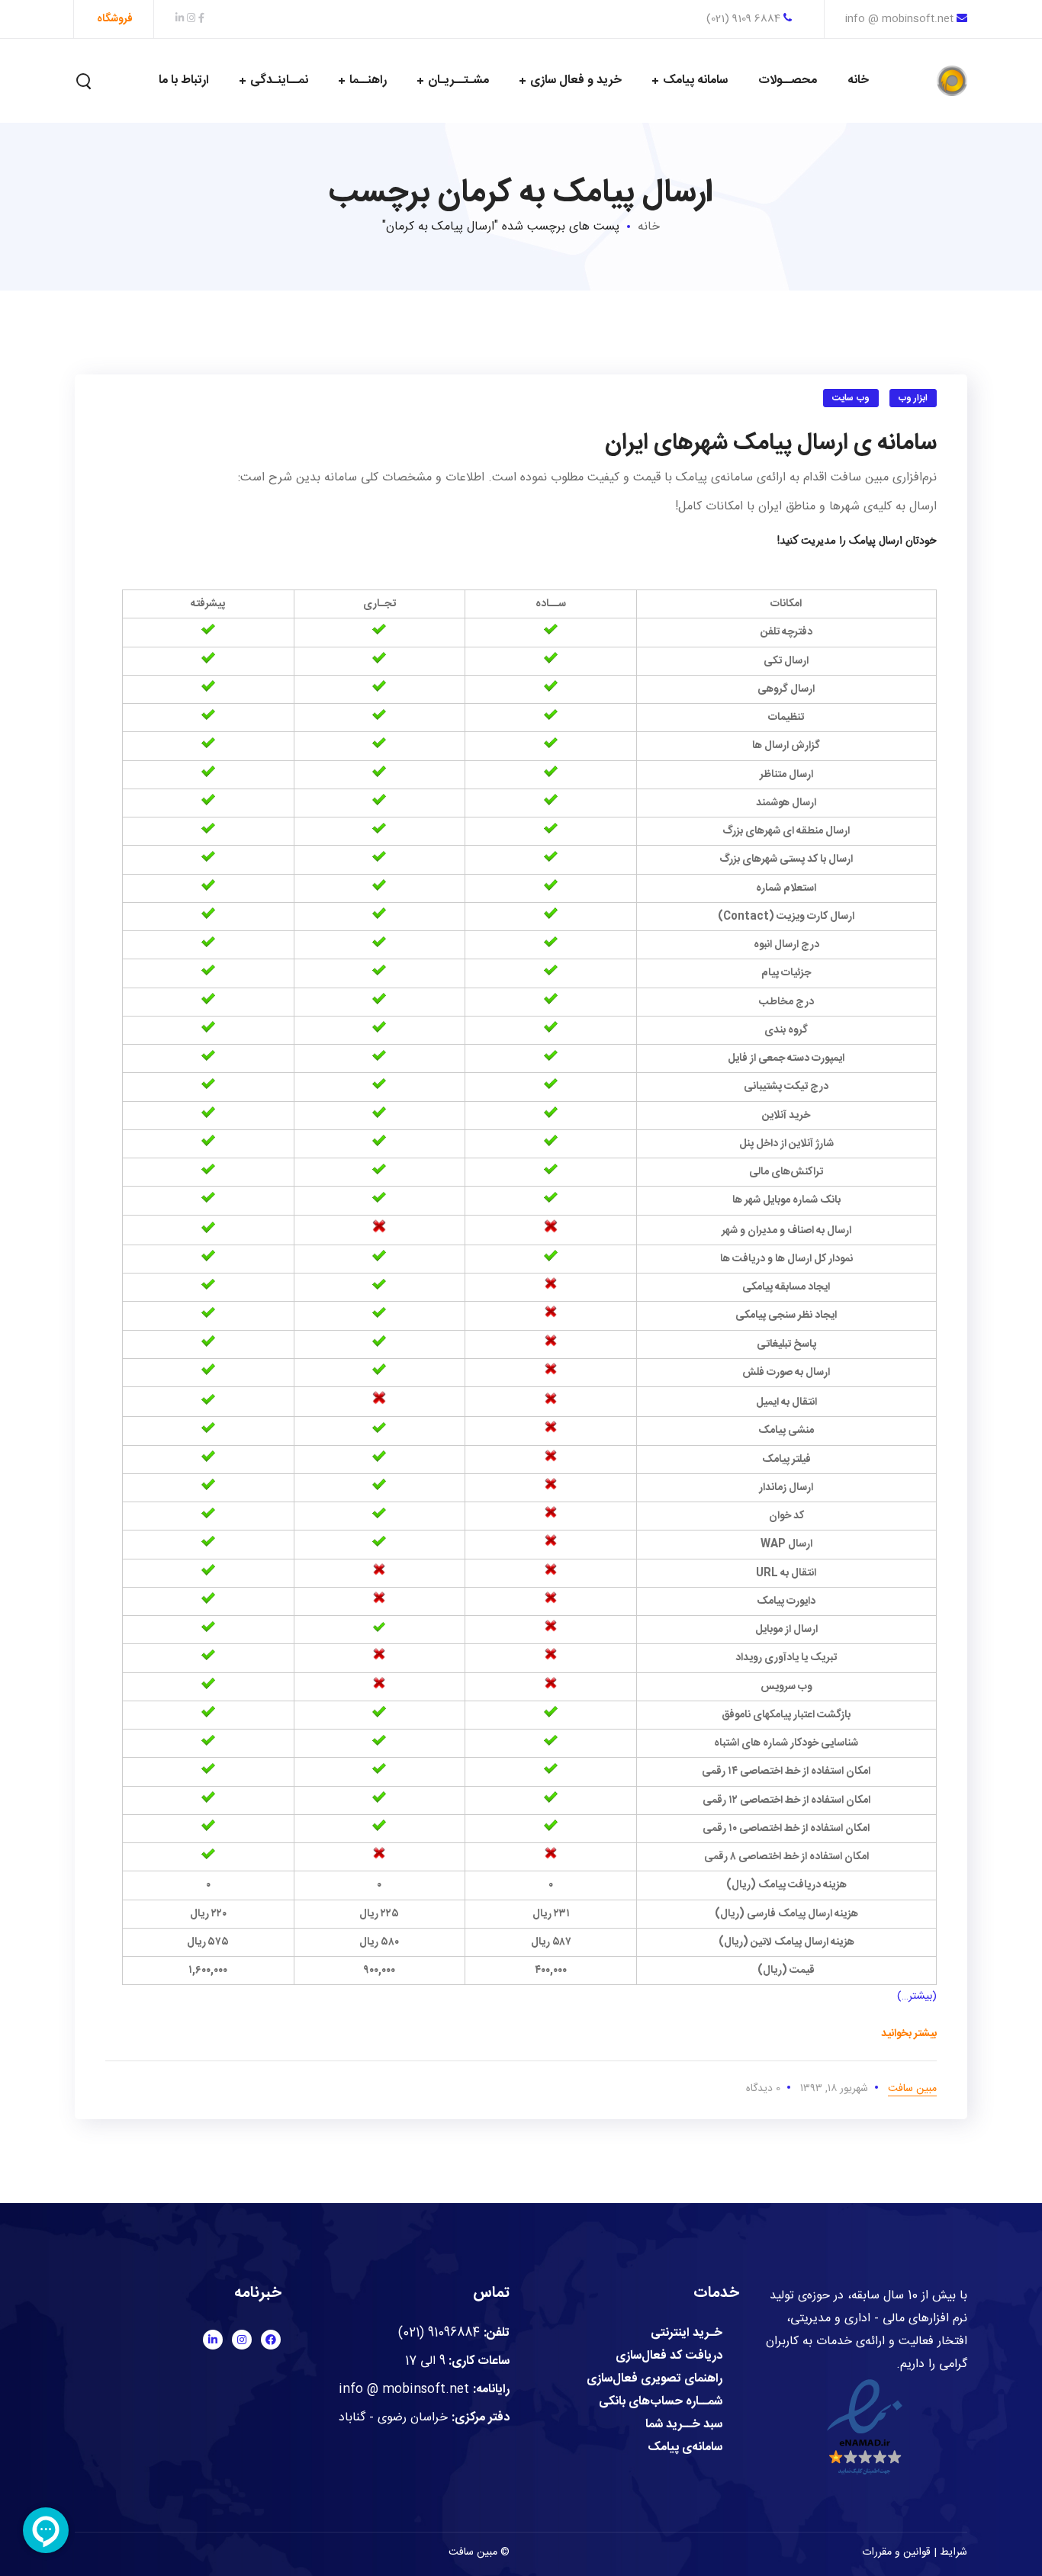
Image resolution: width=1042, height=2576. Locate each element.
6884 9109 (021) (745, 19)
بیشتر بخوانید (909, 2034)
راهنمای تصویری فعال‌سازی (654, 2379)
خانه (649, 227)
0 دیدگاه (763, 2089)
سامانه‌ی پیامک (685, 2448)
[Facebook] (271, 2340)
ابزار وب (913, 398)
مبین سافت (912, 2089)
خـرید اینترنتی (687, 2333)
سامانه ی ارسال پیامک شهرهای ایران (771, 443)
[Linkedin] (213, 2340)
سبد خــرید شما (684, 2425)
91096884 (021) (439, 2333)
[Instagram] (242, 2340)
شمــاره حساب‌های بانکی (661, 2402)
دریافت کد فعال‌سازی (669, 2356)
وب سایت (851, 398)
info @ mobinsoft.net (899, 19)
